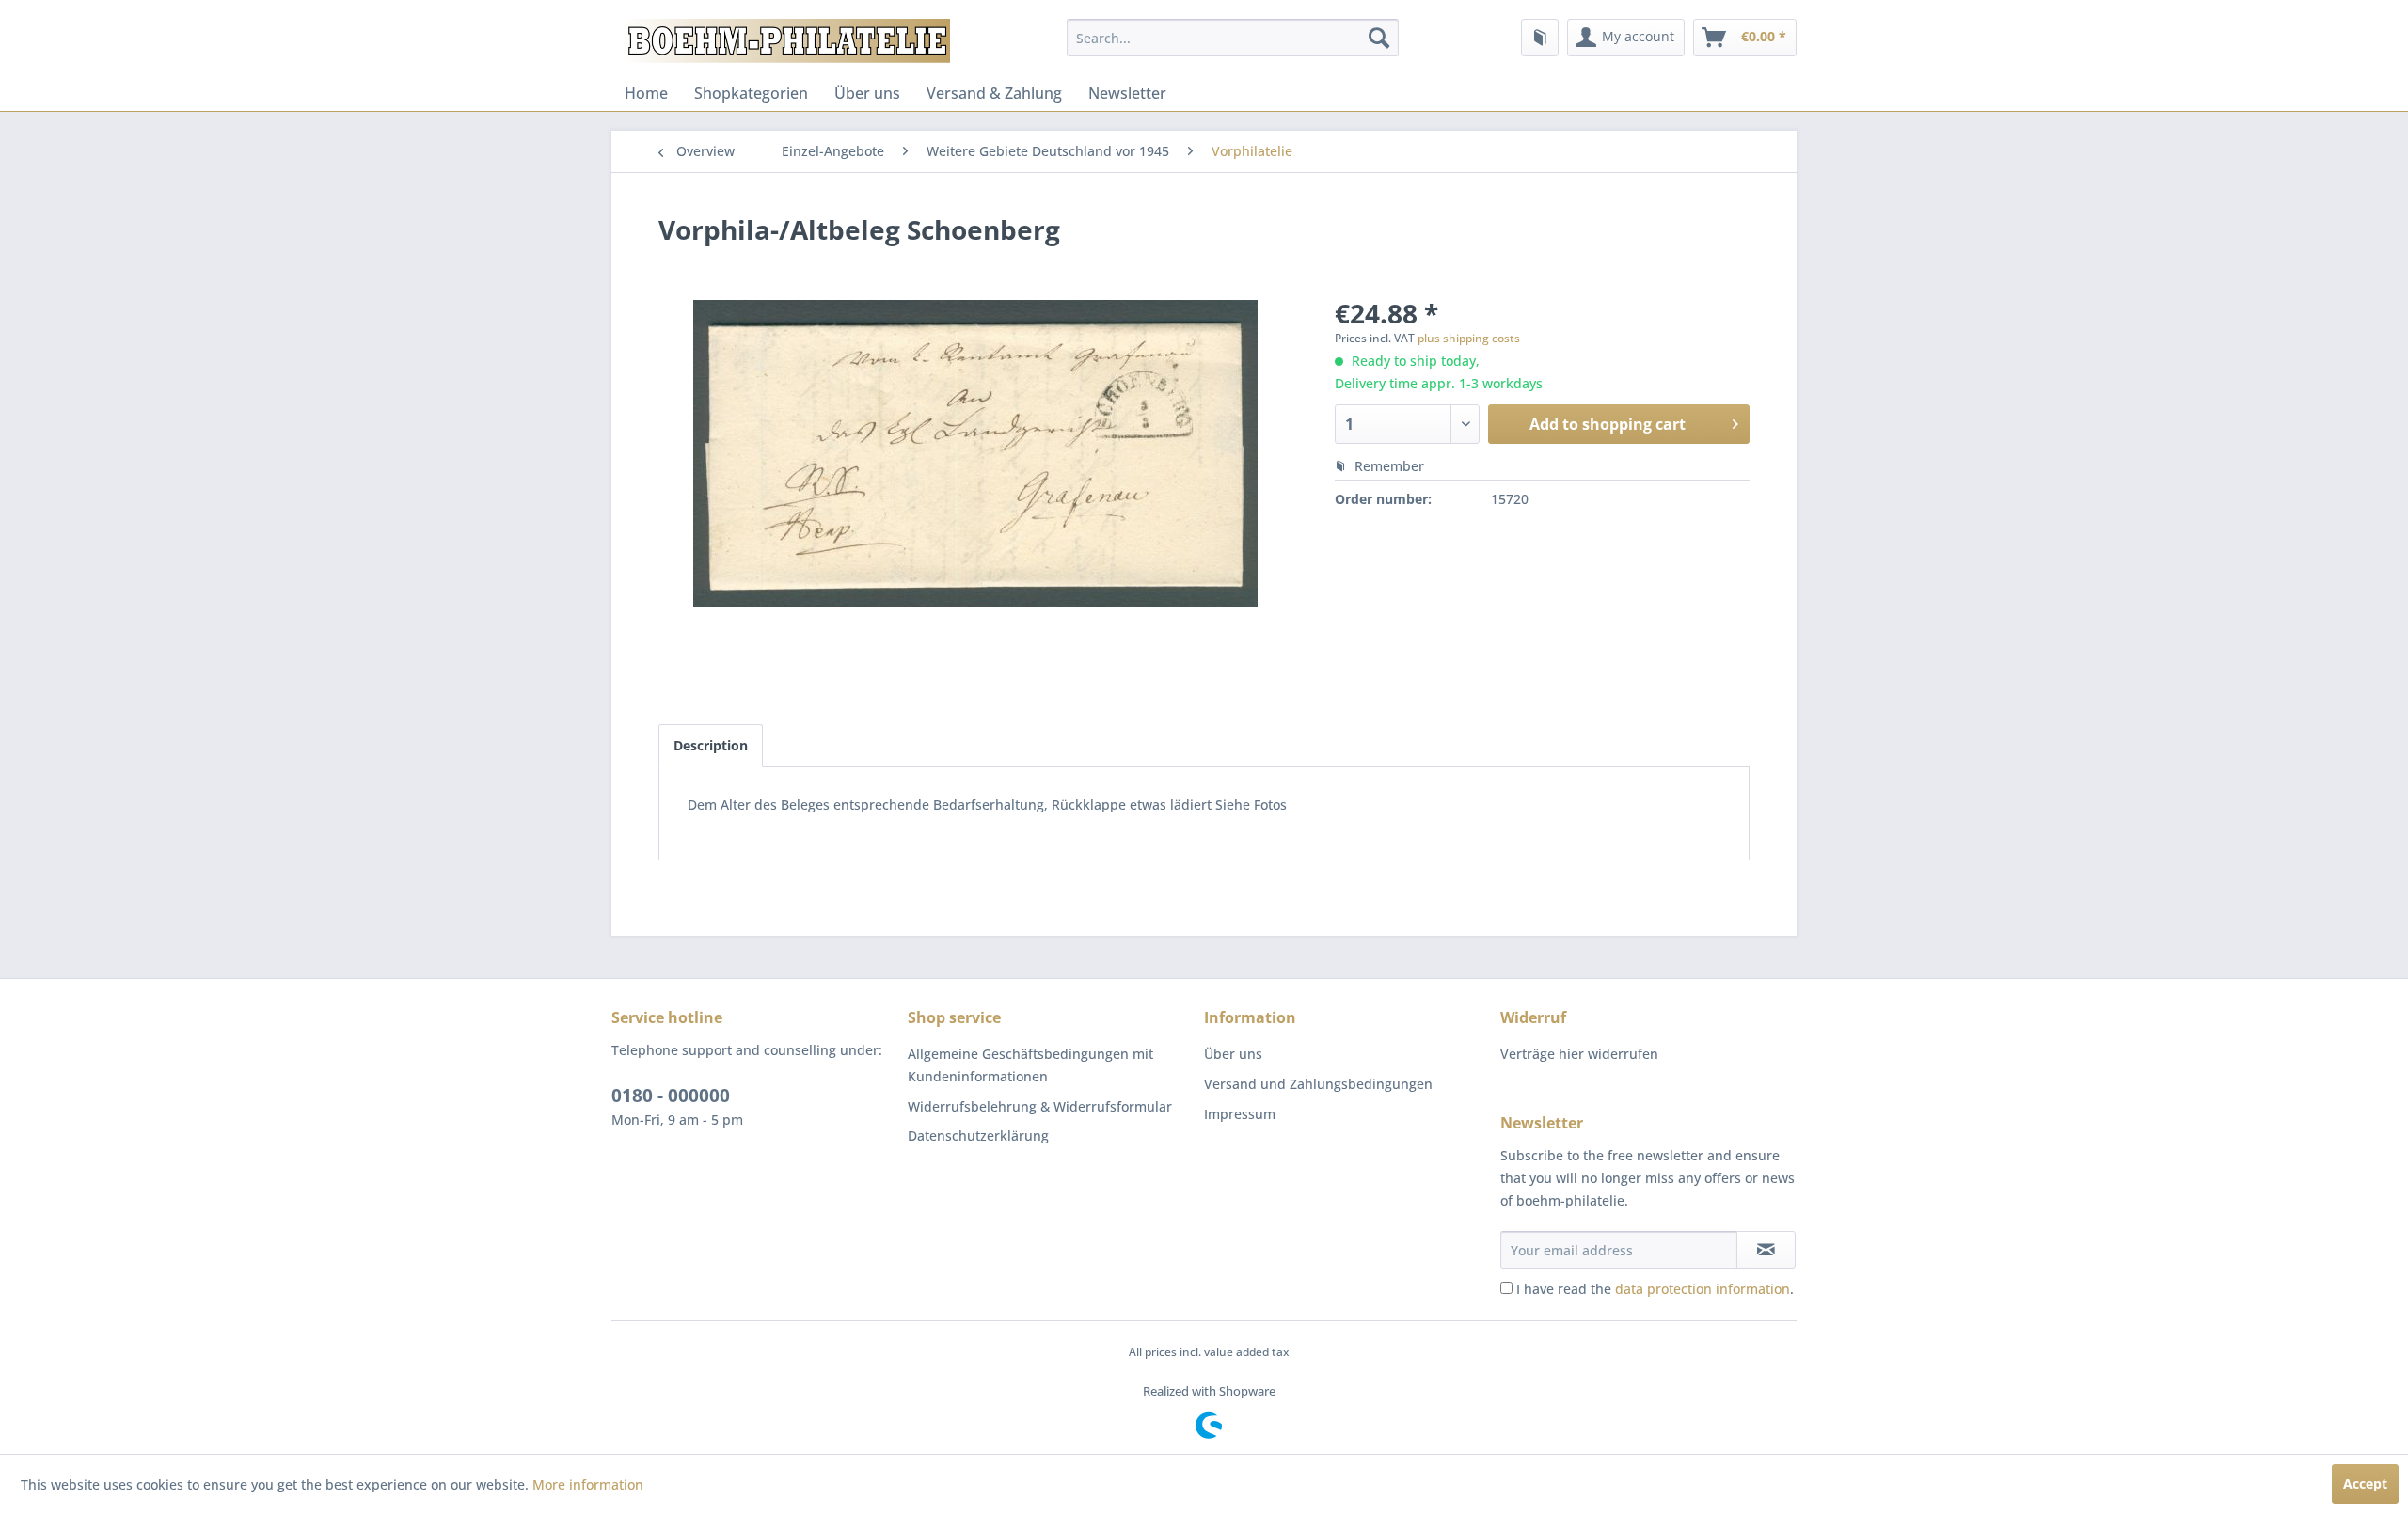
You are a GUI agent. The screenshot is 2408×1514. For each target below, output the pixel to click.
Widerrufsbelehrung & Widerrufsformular (1040, 1106)
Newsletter (1127, 93)
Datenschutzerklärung (978, 1135)
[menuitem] (1233, 38)
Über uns (867, 93)
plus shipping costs (1469, 338)
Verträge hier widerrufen (1579, 1054)
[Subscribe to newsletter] (1766, 1250)
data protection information (1703, 1289)
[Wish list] (1540, 38)
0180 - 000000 (671, 1096)
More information (588, 1484)
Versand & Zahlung (994, 93)
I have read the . (1655, 1289)
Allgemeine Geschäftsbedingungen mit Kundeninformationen (1030, 1065)
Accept (2365, 1483)
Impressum (1240, 1114)
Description (711, 745)
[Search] (1379, 38)
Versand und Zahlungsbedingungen (1318, 1084)
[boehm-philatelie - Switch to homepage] (785, 42)
